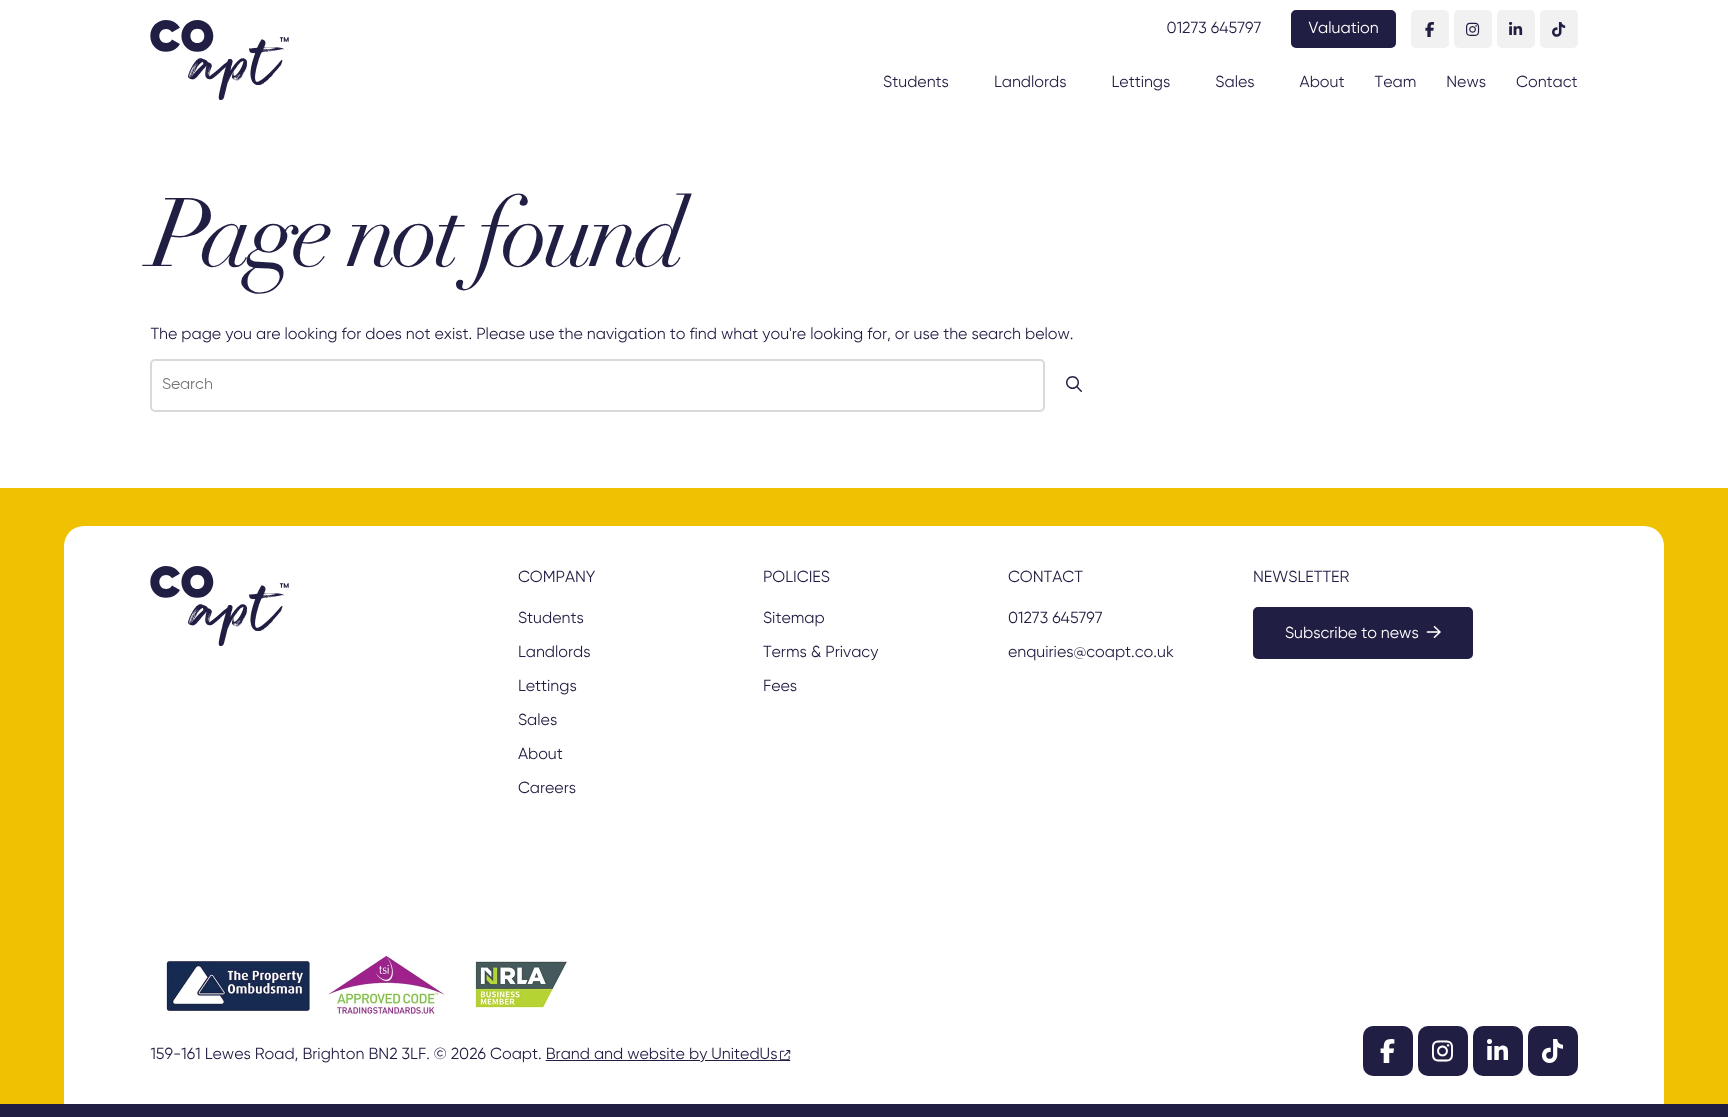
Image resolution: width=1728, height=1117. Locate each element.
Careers (547, 789)
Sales (1234, 83)
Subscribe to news (1352, 634)
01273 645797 (1214, 29)
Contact (1547, 83)
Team (1396, 83)
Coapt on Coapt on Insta (1473, 29)
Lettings (1140, 83)
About (1322, 83)
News (1466, 83)
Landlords (1030, 83)
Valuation (1343, 29)
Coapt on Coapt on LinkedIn (1516, 29)
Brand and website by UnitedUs (662, 1055)
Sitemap (794, 619)
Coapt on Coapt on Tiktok (1559, 29)
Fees (780, 687)
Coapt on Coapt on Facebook (1430, 29)
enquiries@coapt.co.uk (1091, 653)
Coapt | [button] (219, 60)
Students (916, 83)
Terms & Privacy (820, 653)
